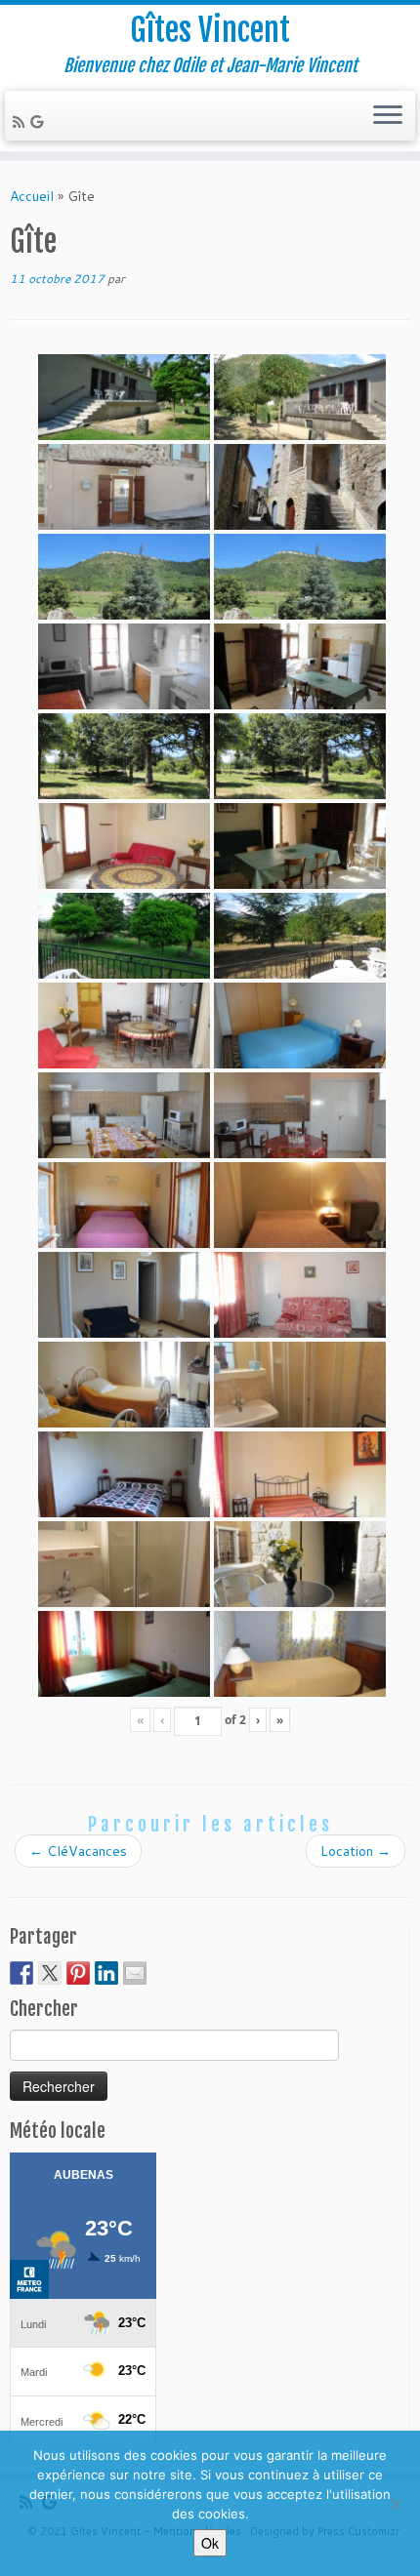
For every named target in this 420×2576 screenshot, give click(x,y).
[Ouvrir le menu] (388, 116)
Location (356, 1851)
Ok (210, 2543)
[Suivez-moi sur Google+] (40, 122)
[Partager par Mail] (135, 1973)
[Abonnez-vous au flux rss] (21, 122)
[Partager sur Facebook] (21, 1973)
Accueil (32, 196)
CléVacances (78, 1851)
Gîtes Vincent (210, 30)
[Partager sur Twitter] (50, 1973)
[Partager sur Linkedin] (106, 1973)
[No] (396, 2504)
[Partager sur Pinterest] (78, 1973)
